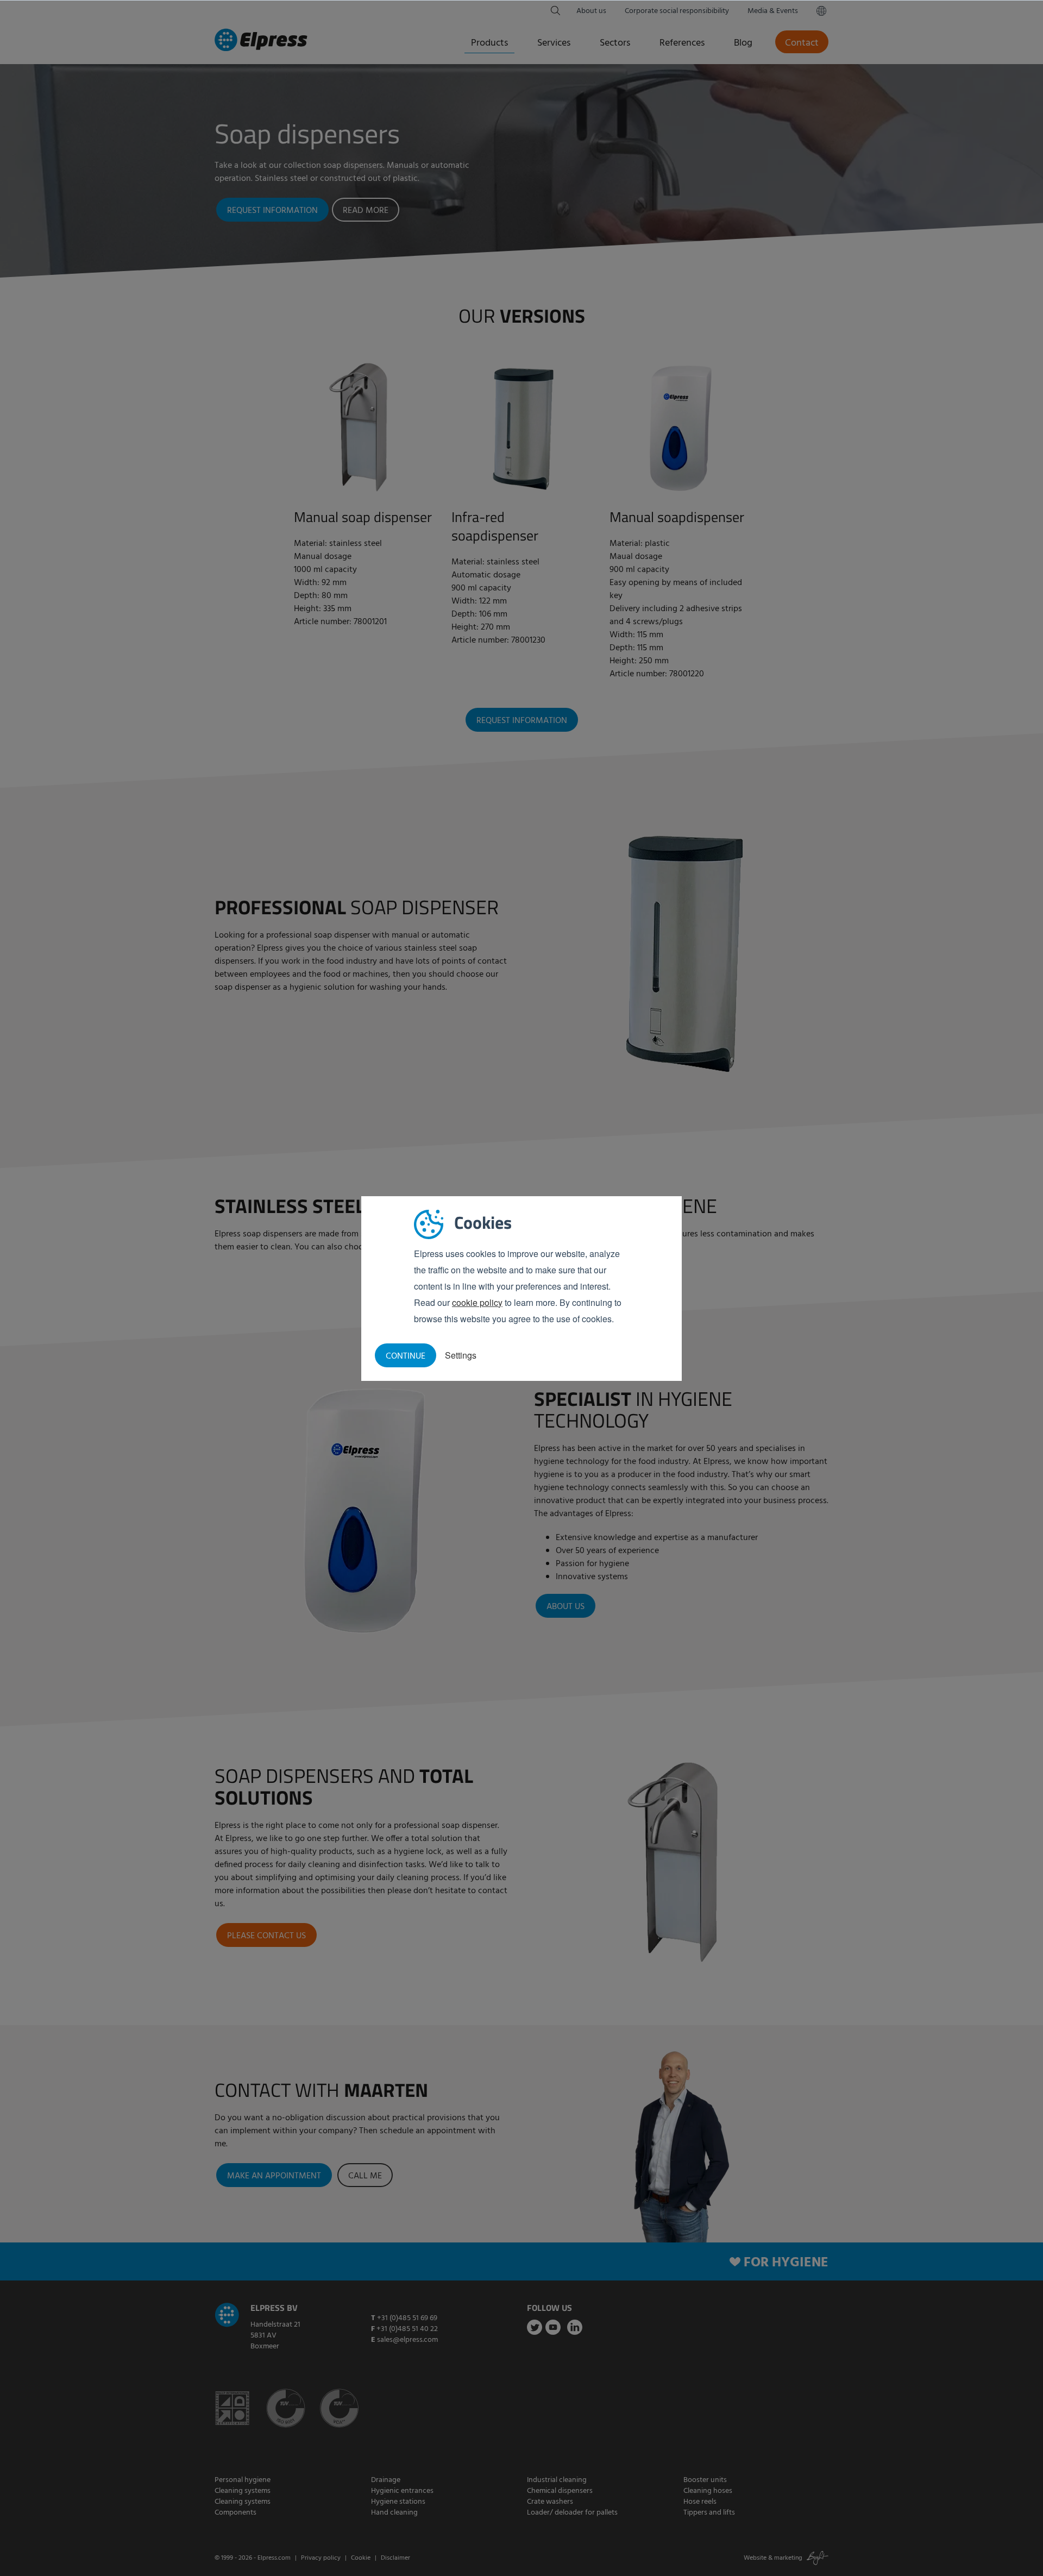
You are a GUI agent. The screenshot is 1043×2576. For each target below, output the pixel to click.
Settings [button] (461, 1355)
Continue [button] (406, 1356)
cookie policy (477, 1302)
